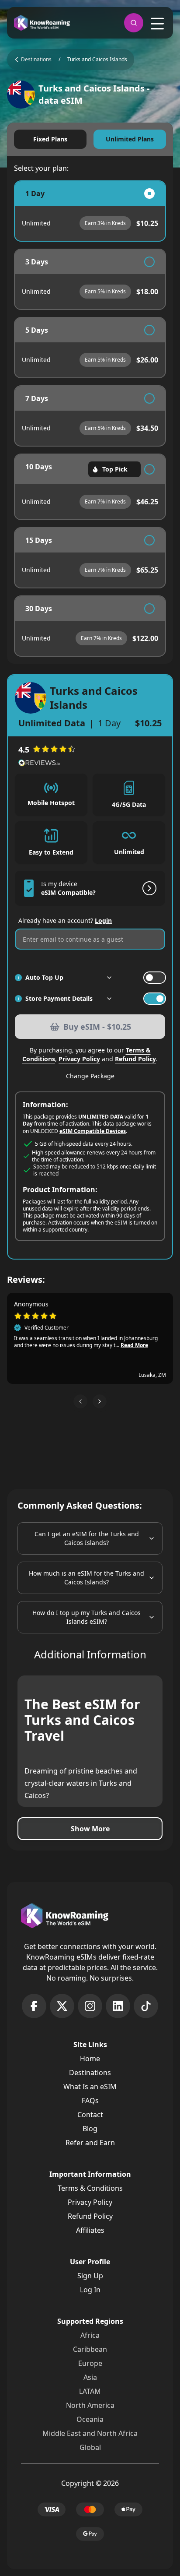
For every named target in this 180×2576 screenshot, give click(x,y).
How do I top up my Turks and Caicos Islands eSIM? (87, 1617)
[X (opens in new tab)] (62, 2006)
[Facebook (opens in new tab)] (34, 2006)
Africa (90, 2335)
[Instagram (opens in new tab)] (90, 2006)
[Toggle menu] (157, 24)
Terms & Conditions (90, 2188)
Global (90, 2447)
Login (103, 920)
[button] (80, 1401)
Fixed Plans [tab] (50, 139)
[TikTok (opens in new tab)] (146, 2006)
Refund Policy (135, 1059)
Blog (90, 2129)
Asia (90, 2377)
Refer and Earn (90, 2143)
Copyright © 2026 (90, 2483)
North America (90, 2405)
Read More (134, 1345)
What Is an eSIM (90, 2087)
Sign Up (90, 2276)
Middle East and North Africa (90, 2433)
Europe (90, 2363)
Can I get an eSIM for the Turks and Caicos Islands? (87, 1538)
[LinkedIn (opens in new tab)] (118, 2006)
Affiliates (90, 2230)
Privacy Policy (79, 1059)
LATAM (90, 2391)
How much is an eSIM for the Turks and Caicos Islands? (87, 1578)
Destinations (90, 2073)
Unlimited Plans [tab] (130, 139)
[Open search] (134, 23)
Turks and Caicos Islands (97, 60)
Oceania (90, 2419)
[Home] (42, 23)
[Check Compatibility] (148, 888)
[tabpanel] (90, 419)
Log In (90, 2290)
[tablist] (90, 139)
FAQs (90, 2101)
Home (90, 2059)
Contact (90, 2115)
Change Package (90, 1076)
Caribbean (90, 2349)
